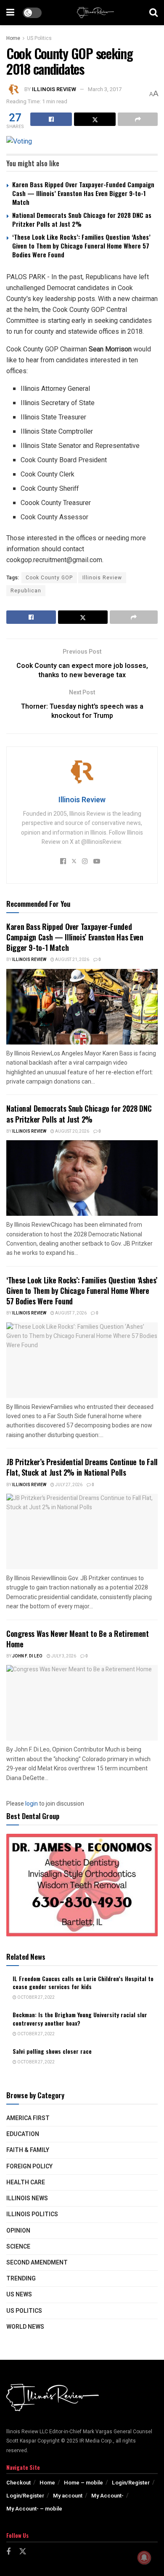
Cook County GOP (49, 578)
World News (25, 2327)
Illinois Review (54, 89)
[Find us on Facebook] (8, 2552)
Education (23, 2134)
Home (13, 38)
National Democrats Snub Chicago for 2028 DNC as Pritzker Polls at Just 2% (82, 219)
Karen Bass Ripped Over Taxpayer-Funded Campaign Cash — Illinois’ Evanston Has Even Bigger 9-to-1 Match (83, 193)
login (32, 1804)
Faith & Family (28, 2150)
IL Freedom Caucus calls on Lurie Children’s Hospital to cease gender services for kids (83, 1983)
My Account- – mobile (34, 2509)
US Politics (39, 38)
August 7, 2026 (70, 1313)
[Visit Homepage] (95, 13)
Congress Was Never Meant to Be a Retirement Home (78, 1639)
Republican (26, 591)
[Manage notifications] (144, 2558)
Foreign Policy (29, 2166)
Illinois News (27, 2198)
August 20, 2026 (72, 1131)
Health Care (26, 2182)
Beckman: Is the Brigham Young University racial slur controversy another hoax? (80, 2019)
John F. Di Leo (27, 1656)
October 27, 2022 (36, 1997)
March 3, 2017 (105, 89)
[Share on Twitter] (95, 119)
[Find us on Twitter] (23, 2552)
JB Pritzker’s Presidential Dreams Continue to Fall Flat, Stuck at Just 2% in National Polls (82, 1467)
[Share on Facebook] (51, 119)
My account (68, 2496)
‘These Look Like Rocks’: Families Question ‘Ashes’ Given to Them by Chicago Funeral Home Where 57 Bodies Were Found (81, 246)
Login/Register (131, 2483)
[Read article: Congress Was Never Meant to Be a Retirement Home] (82, 1703)
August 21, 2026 (72, 960)
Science (18, 2247)
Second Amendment (37, 2263)
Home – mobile (83, 2483)
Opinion (18, 2231)
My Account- (107, 2496)
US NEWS (19, 2295)
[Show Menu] (10, 13)
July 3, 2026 (63, 1656)
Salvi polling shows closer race (52, 2051)
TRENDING (21, 2279)
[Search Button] (153, 13)
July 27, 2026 (68, 1485)
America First (28, 2118)
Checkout (19, 2483)
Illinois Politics (32, 2214)
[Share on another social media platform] (138, 119)
